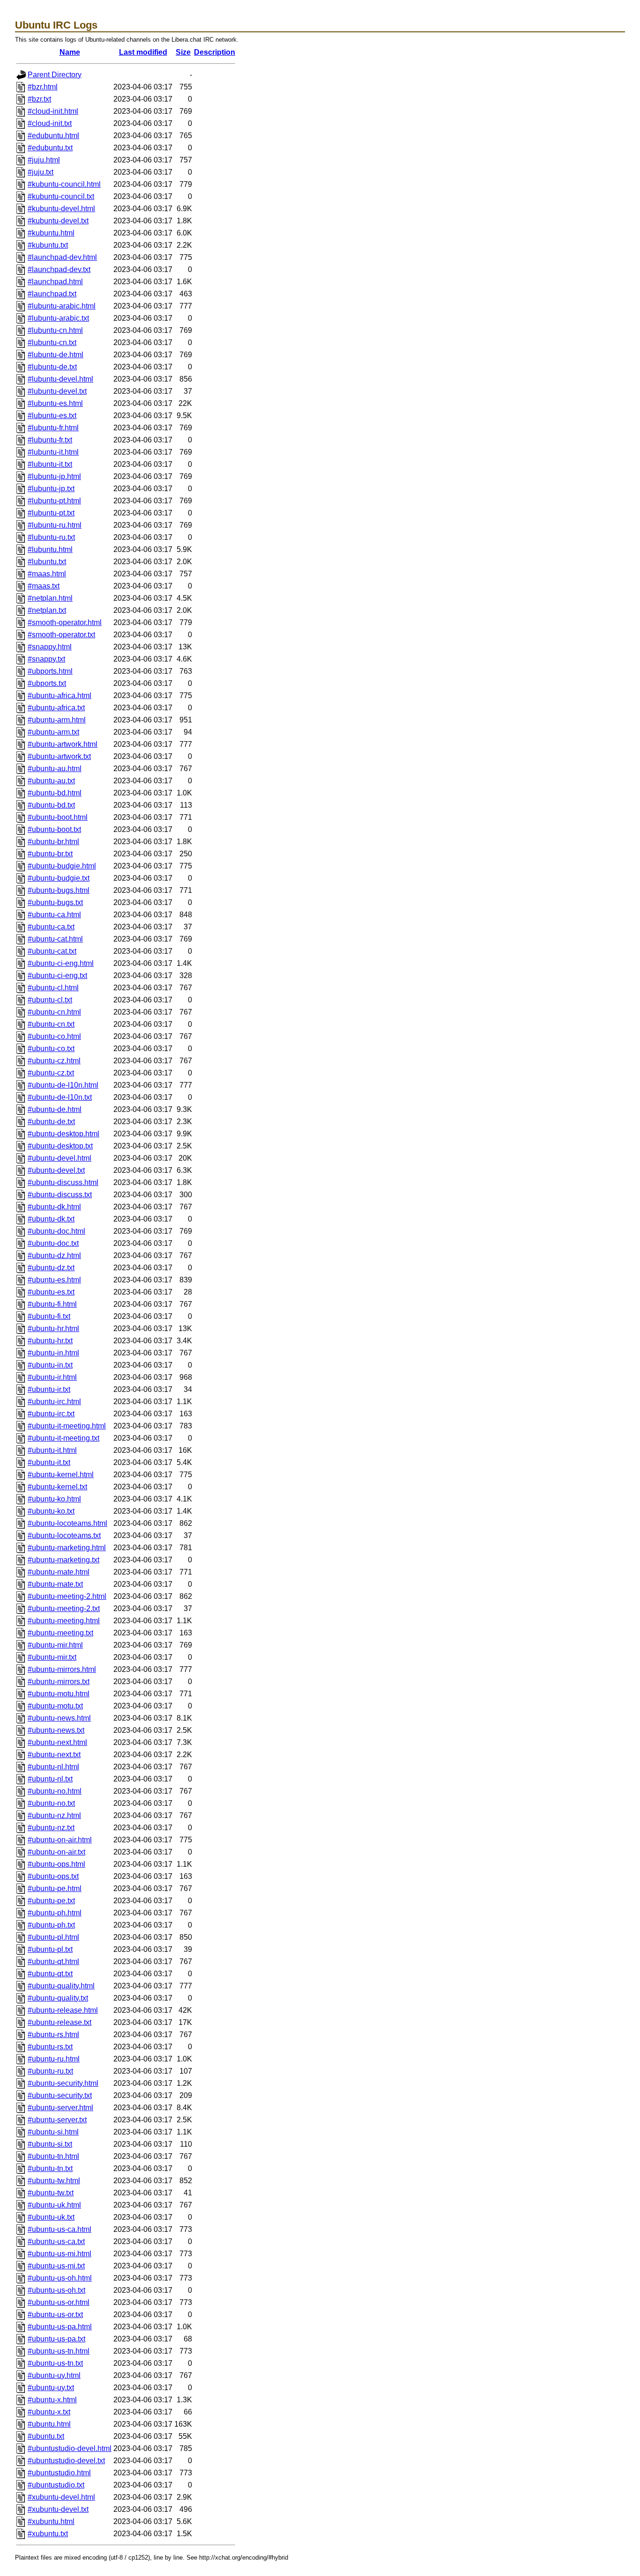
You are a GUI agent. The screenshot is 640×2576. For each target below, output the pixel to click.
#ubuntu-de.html (55, 1109)
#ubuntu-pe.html (55, 1888)
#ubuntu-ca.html (54, 915)
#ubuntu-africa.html (60, 696)
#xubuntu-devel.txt (58, 2509)
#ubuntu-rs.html (53, 2035)
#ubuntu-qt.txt (50, 1974)
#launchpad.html (55, 282)
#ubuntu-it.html (52, 1450)
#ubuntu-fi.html (52, 1304)
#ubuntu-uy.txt (51, 2388)
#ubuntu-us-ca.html (60, 2229)
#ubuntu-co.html (54, 1036)
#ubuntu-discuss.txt (60, 1195)
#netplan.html (50, 598)
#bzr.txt (39, 99)
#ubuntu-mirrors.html (62, 1669)
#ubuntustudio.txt (56, 2485)
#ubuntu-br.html (53, 842)
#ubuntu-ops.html (56, 1864)
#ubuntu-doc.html (56, 1231)
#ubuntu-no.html (55, 1791)
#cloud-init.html (53, 111)
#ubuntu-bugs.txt (55, 902)
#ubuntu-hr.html (53, 1328)
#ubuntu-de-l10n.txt (60, 1097)
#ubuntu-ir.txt (49, 1389)
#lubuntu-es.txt (52, 416)
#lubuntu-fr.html (53, 428)
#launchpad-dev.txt (59, 269)
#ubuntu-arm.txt (53, 732)
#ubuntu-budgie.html (62, 866)
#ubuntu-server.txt (57, 2120)
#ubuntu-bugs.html (59, 890)
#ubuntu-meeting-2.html (67, 1596)
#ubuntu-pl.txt (50, 1949)
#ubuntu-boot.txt (54, 829)
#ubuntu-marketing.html (67, 1548)
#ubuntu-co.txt (51, 1049)
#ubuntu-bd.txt (51, 805)
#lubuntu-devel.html (60, 379)
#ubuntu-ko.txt (51, 1511)
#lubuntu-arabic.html (62, 306)
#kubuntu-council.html (64, 184)
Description (215, 52)
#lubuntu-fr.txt (50, 440)
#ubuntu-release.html (63, 2010)
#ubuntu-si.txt (50, 2144)
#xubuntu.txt (48, 2534)
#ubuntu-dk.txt (51, 1219)
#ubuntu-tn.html (53, 2156)
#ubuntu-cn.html (54, 1012)
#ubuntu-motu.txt (55, 1706)
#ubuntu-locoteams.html (67, 1523)
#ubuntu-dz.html (54, 1255)
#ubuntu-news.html (59, 1718)
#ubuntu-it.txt (49, 1462)
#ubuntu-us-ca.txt (56, 2241)
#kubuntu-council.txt (61, 196)
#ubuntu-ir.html (52, 1377)
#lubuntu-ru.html (55, 525)
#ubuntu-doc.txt (53, 1243)
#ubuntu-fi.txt (49, 1316)
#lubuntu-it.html (53, 452)
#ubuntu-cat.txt (52, 951)
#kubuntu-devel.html (61, 209)
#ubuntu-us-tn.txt (55, 2363)
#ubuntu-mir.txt (52, 1657)
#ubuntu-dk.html (54, 1207)
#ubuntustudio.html (59, 2473)
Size (183, 52)
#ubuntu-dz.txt (51, 1268)
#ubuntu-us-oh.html (60, 2278)
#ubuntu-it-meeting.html (67, 1426)
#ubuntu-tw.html (54, 2181)
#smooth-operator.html (65, 622)
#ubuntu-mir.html (55, 1645)
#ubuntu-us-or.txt (55, 2315)
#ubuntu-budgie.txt (59, 878)
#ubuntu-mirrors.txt (59, 1682)
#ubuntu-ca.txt (51, 927)
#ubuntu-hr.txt (50, 1341)
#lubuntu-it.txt (50, 464)
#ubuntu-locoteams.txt (64, 1535)
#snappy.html (50, 647)
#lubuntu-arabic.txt (58, 318)
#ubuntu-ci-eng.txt (57, 975)
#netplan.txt (47, 610)
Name (70, 52)
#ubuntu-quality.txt (58, 1998)
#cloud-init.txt (50, 123)
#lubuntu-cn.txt (52, 342)
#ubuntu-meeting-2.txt (64, 1608)
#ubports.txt (47, 683)
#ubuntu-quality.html (61, 1986)
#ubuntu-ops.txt (53, 1876)
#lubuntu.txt (47, 562)
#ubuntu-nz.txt (51, 1828)
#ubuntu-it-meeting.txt (63, 1438)
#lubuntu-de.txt (52, 367)
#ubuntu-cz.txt (51, 1073)
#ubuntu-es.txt (51, 1292)
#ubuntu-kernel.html (61, 1475)
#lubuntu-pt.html (54, 501)
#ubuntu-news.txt (56, 1730)
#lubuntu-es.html (55, 403)
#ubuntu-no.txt (51, 1803)
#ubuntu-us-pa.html (60, 2327)
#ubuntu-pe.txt (51, 1901)
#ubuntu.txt (46, 2436)
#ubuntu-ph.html (55, 1913)
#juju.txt (41, 172)
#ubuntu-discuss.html (63, 1182)
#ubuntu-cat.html (55, 939)
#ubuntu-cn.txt (51, 1024)
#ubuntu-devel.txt (56, 1170)
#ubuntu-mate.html (59, 1572)
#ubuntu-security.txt (60, 2095)
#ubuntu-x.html (52, 2400)
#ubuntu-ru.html (54, 2059)
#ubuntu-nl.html (53, 1767)
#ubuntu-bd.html (55, 793)
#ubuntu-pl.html (53, 1937)
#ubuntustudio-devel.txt (66, 2461)
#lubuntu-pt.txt (51, 513)
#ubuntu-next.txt (54, 1755)
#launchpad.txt (52, 294)
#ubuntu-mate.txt (55, 1584)
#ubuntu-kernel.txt (57, 1487)
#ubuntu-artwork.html (63, 744)
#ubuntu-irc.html (54, 1402)
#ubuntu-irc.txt (51, 1414)
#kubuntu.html (51, 233)
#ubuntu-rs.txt (50, 2047)
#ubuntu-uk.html (54, 2205)
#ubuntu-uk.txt (51, 2217)
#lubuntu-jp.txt (51, 489)
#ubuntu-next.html (57, 1742)
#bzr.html (43, 87)
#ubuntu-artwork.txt (59, 756)
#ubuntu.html (49, 2424)
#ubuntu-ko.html (54, 1499)
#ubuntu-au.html (55, 769)
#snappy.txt (46, 659)
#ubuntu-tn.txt (50, 2168)
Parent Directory (55, 75)
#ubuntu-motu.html (59, 1694)
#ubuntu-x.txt (49, 2412)
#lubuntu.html (50, 549)
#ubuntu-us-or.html (59, 2302)
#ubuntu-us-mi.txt (56, 2266)
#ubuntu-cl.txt (50, 1000)
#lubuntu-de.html (56, 355)
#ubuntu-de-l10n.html (63, 1085)
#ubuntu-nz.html (54, 1815)
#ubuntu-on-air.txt (56, 1852)
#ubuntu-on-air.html (60, 1840)
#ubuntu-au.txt (51, 781)
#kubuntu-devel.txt (58, 221)
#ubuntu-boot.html (58, 817)
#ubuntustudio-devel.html (70, 2448)
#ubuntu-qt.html (53, 1961)
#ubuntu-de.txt (51, 1122)
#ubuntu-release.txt (60, 2022)
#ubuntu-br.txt (50, 854)
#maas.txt (44, 586)
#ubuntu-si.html (53, 2132)
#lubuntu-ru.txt (51, 537)
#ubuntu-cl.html (53, 988)
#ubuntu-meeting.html (64, 1621)
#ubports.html (50, 671)
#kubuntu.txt (48, 245)
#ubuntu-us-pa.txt (56, 2339)
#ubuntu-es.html (54, 1280)
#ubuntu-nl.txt (50, 1779)
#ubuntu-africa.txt (56, 708)
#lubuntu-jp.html (54, 476)
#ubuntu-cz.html (54, 1061)
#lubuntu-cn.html (55, 330)
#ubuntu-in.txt (50, 1365)
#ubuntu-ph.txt (51, 1925)
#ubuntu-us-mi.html (60, 2254)
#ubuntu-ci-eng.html (61, 963)
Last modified (143, 52)
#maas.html (47, 574)
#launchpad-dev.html (62, 257)
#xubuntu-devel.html (61, 2497)
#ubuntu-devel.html (60, 1158)
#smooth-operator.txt (61, 635)
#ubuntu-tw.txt (51, 2193)
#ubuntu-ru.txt (50, 2071)
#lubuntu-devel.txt (57, 391)
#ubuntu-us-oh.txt (56, 2290)
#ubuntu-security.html (63, 2083)
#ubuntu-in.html (53, 1353)
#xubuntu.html (51, 2521)
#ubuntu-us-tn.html (59, 2351)
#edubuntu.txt (50, 148)
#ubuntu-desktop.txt (60, 1146)
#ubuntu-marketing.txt (63, 1560)
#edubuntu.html (53, 136)
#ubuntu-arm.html (57, 720)
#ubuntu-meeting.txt (60, 1633)
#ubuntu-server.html (60, 2108)
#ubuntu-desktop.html (63, 1134)
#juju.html (44, 160)
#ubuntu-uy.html (54, 2375)
